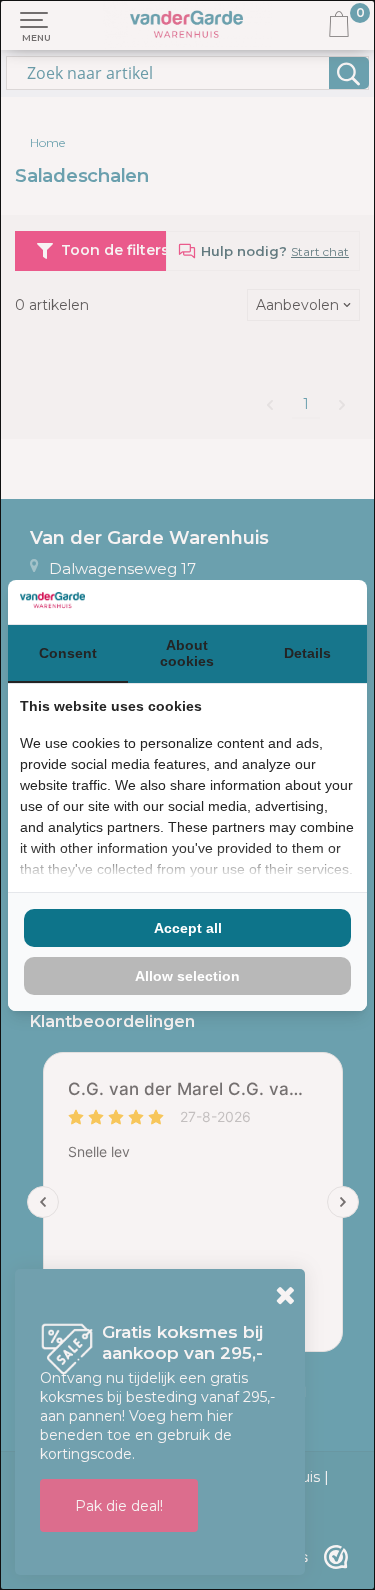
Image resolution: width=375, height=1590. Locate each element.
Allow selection (187, 976)
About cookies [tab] (187, 653)
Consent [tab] (68, 653)
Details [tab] (307, 653)
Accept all (188, 928)
